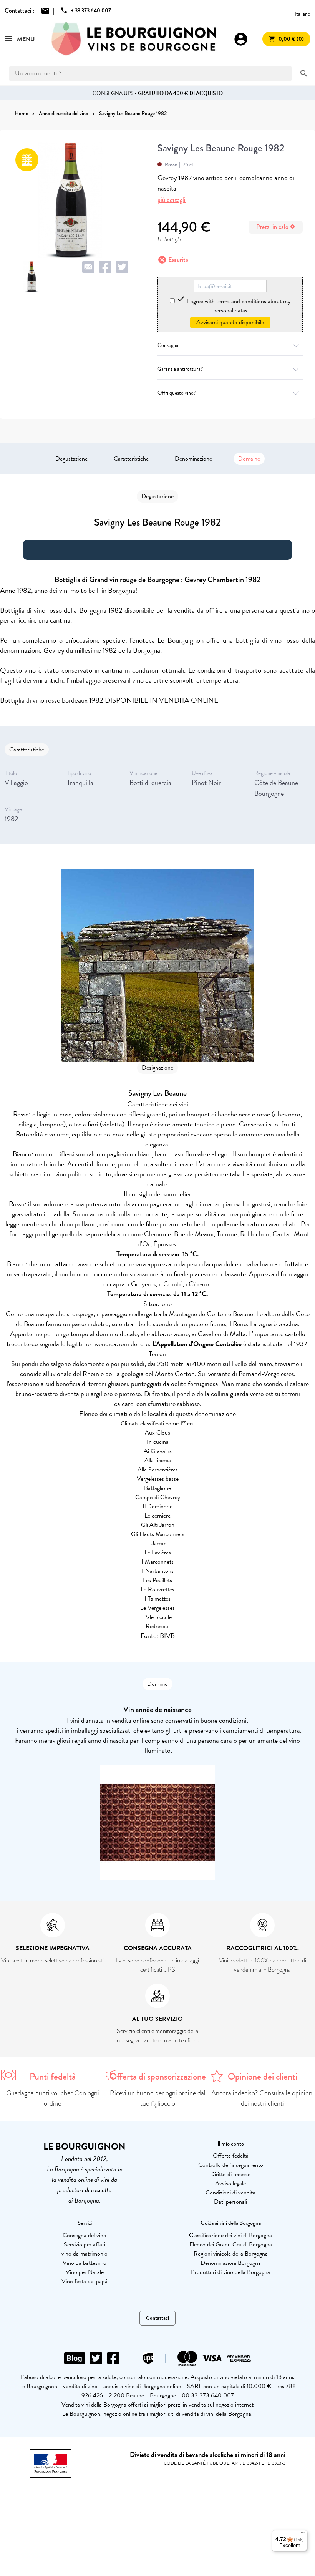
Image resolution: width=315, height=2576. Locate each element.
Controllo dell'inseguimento (231, 2165)
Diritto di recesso (230, 2174)
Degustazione (71, 459)
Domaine (249, 459)
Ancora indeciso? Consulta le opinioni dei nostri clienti (263, 2098)
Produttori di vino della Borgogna (230, 2272)
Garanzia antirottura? (180, 369)
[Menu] (303, 2535)
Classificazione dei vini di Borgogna (230, 2235)
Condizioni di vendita (230, 2193)
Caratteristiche (131, 459)
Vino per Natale (85, 2272)
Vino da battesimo (85, 2263)
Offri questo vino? (177, 393)
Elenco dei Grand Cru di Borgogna (231, 2244)
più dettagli (172, 200)
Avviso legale (230, 2183)
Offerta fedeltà (231, 2156)
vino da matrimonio (85, 2254)
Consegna (168, 345)
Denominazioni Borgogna (231, 2263)
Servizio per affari (85, 2244)
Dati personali (230, 2202)
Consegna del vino (85, 2235)
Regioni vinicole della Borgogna (231, 2254)
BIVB (167, 1636)
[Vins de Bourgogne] (134, 39)
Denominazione (193, 459)
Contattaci (157, 2318)
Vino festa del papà (85, 2281)
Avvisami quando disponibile (230, 322)
